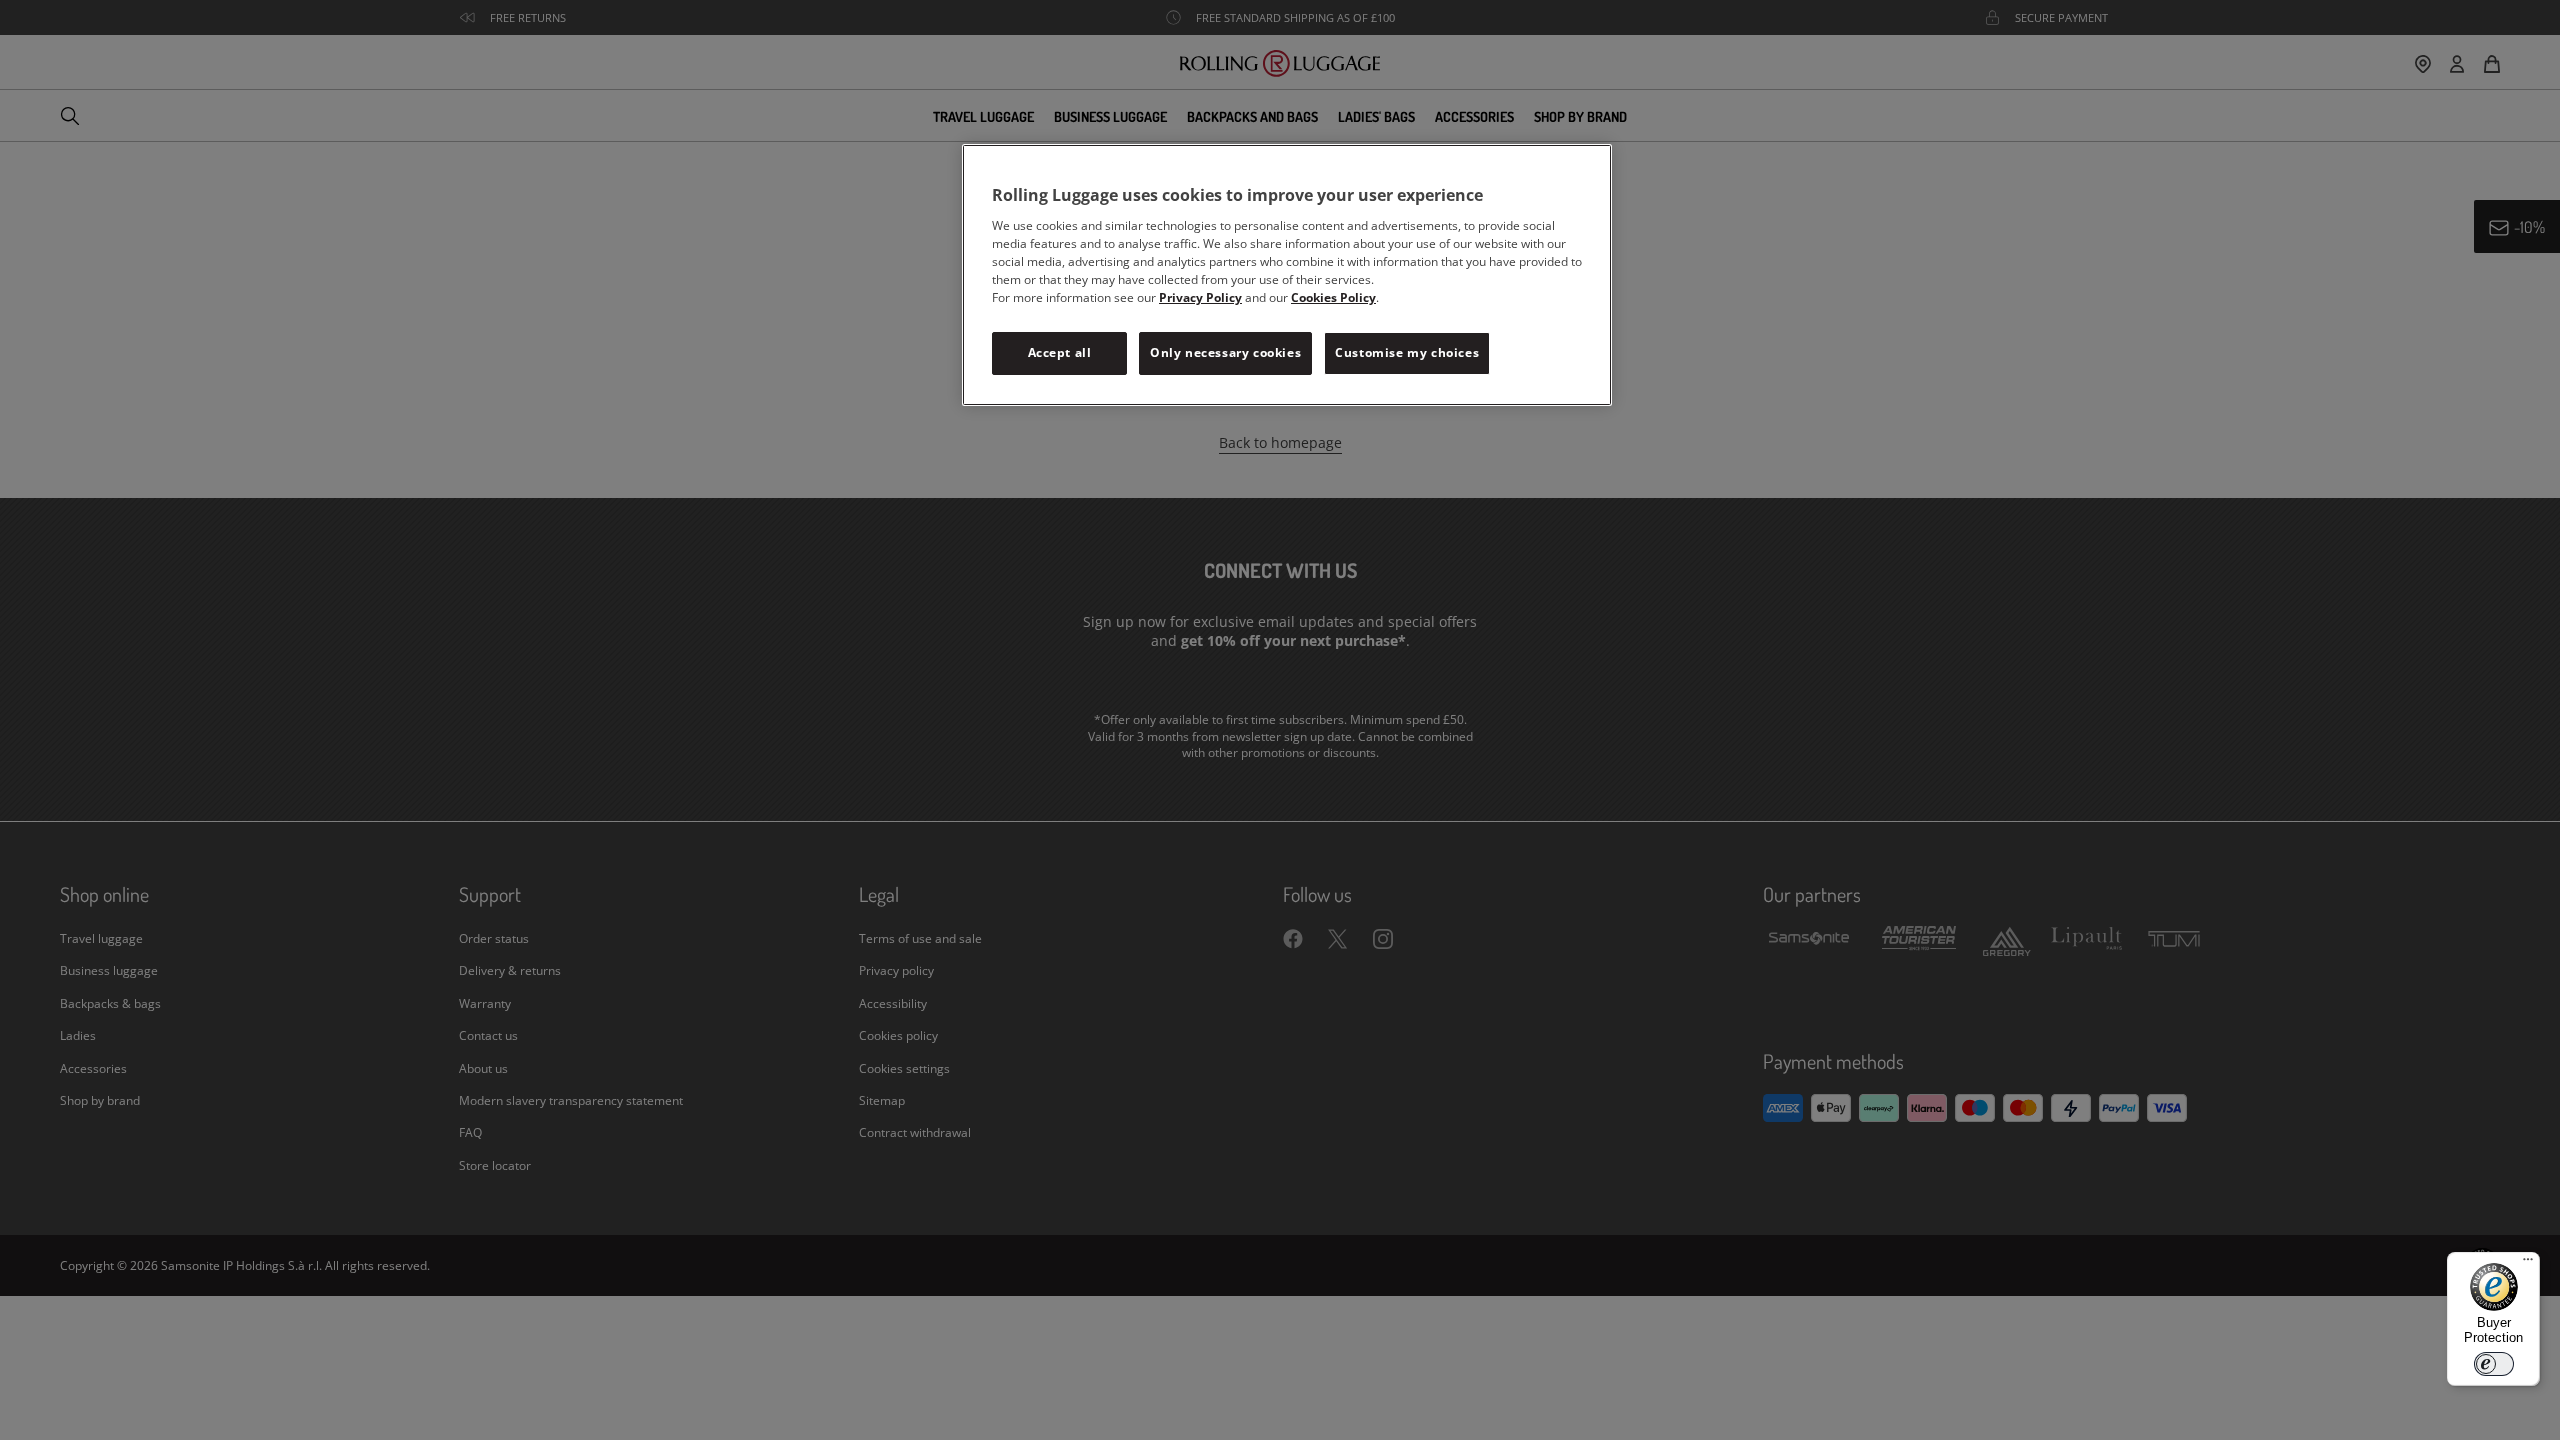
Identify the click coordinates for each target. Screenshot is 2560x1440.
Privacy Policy (1200, 297)
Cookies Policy (1333, 297)
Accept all (1060, 352)
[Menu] (2528, 1264)
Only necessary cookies (1225, 352)
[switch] (2494, 1364)
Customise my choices (1407, 352)
